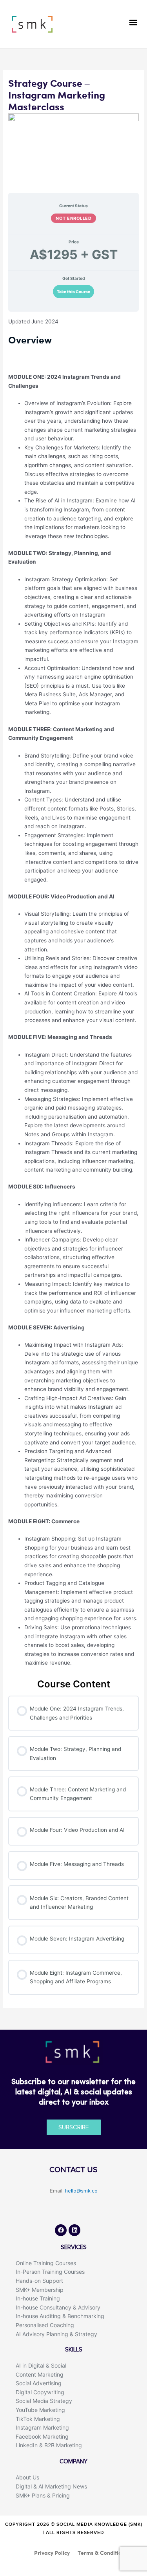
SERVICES (74, 2247)
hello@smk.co (81, 2191)
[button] (133, 22)
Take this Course (73, 292)
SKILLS (74, 2350)
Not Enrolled (73, 218)
